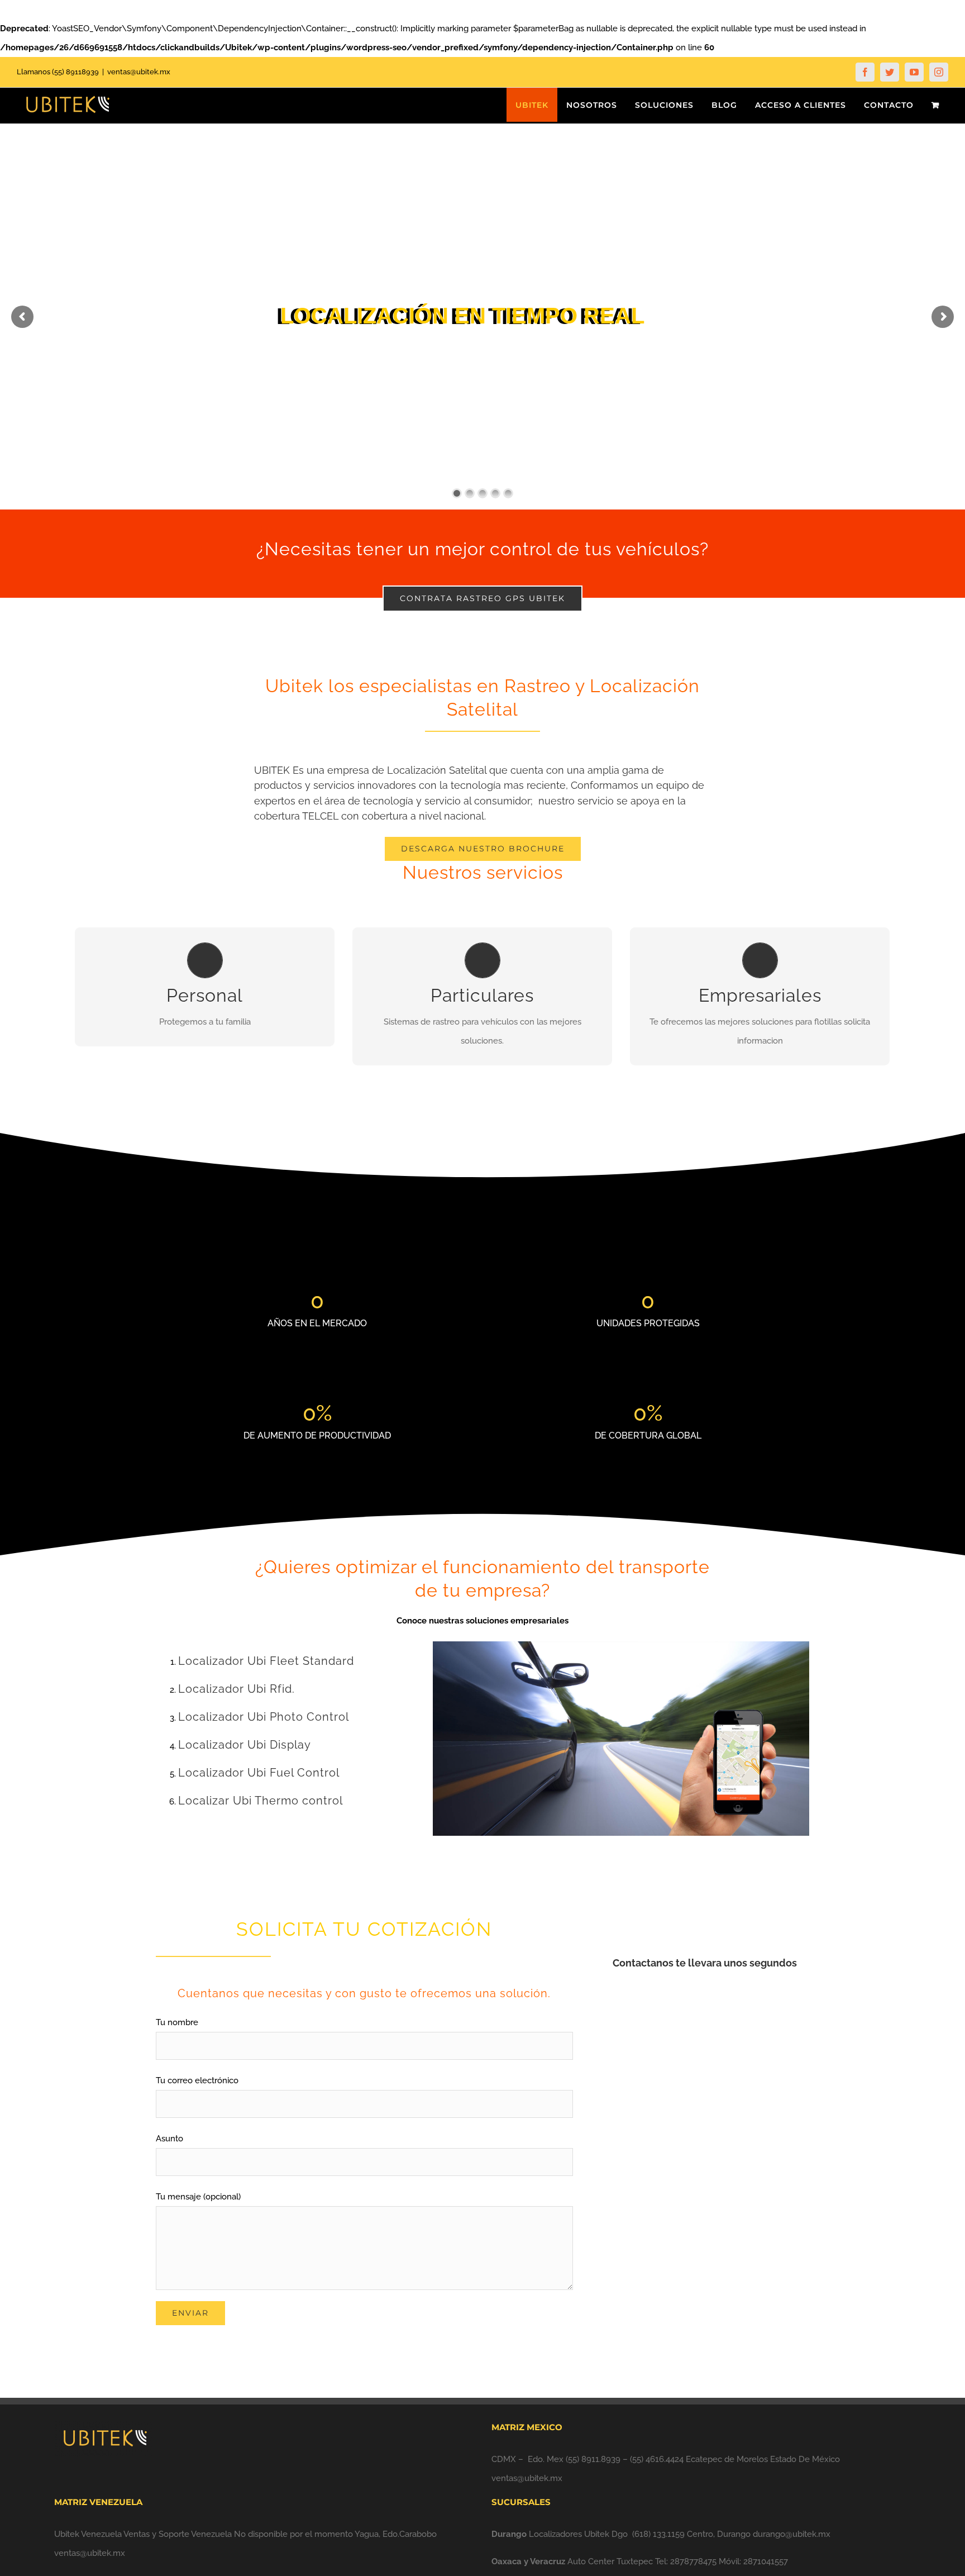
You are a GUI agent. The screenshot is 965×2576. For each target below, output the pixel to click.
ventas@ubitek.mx (139, 72)
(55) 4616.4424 (657, 2459)
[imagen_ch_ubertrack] (621, 1645)
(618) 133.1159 (658, 2534)
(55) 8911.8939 (593, 2459)
